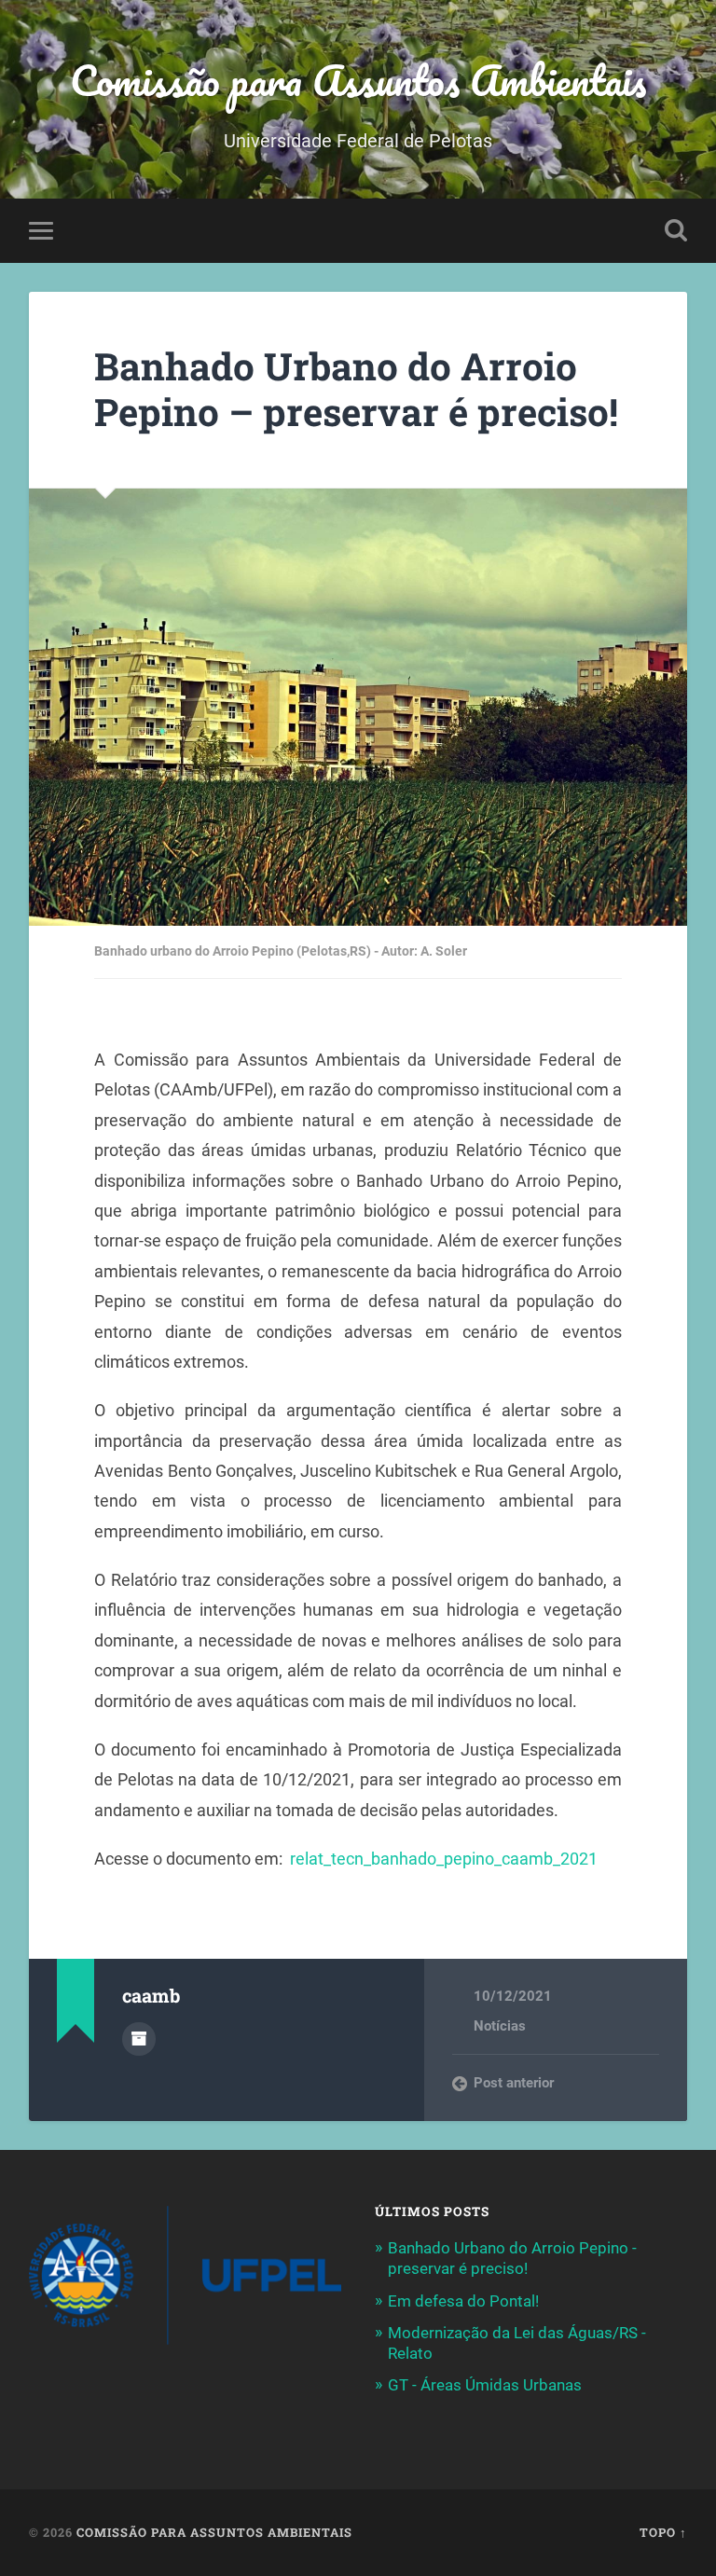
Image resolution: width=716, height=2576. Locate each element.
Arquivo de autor (139, 2039)
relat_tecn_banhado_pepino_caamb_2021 (444, 1859)
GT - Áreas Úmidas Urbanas (485, 2385)
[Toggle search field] (676, 230)
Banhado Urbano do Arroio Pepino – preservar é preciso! (356, 389)
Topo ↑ (663, 2532)
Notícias (500, 2026)
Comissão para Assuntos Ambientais (358, 80)
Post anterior (514, 2083)
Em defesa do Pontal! (463, 2301)
